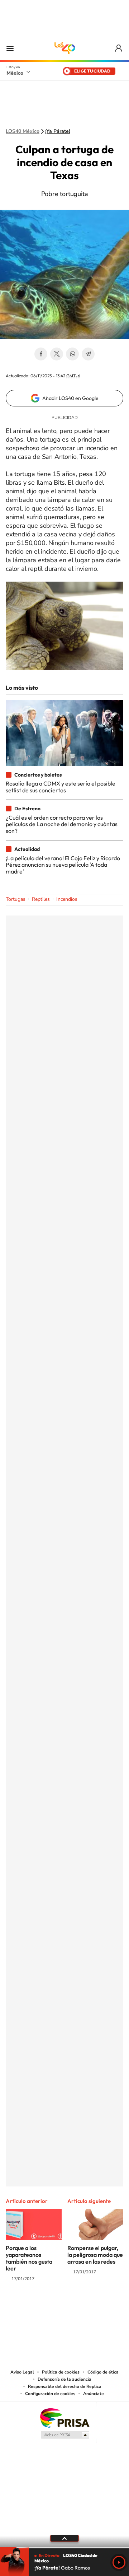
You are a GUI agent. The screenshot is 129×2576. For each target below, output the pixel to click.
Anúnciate (94, 2394)
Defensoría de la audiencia (64, 2379)
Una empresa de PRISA (64, 2417)
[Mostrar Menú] (10, 48)
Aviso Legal (22, 2372)
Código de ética (103, 2372)
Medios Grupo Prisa (65, 2435)
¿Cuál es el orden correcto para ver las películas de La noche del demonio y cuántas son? (62, 824)
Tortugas (16, 899)
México (15, 73)
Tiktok (29, 2307)
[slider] (64, 2548)
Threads (100, 2307)
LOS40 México (64, 48)
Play (119, 2562)
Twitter (57, 354)
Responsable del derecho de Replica (65, 2386)
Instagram (57, 2307)
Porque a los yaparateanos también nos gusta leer (29, 2258)
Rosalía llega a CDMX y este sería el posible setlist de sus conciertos (61, 787)
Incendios (67, 899)
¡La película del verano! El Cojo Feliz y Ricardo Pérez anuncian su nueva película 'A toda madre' (63, 865)
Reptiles (41, 899)
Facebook (41, 354)
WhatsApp (72, 354)
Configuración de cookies (50, 2394)
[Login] (119, 48)
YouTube (43, 2307)
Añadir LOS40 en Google (70, 398)
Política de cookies (61, 2372)
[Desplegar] (64, 2538)
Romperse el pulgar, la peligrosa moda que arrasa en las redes (95, 2255)
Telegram (88, 354)
